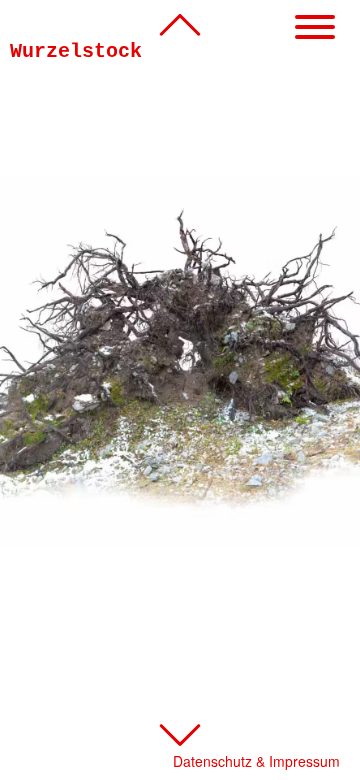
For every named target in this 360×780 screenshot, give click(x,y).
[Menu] (315, 28)
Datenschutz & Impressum (256, 761)
